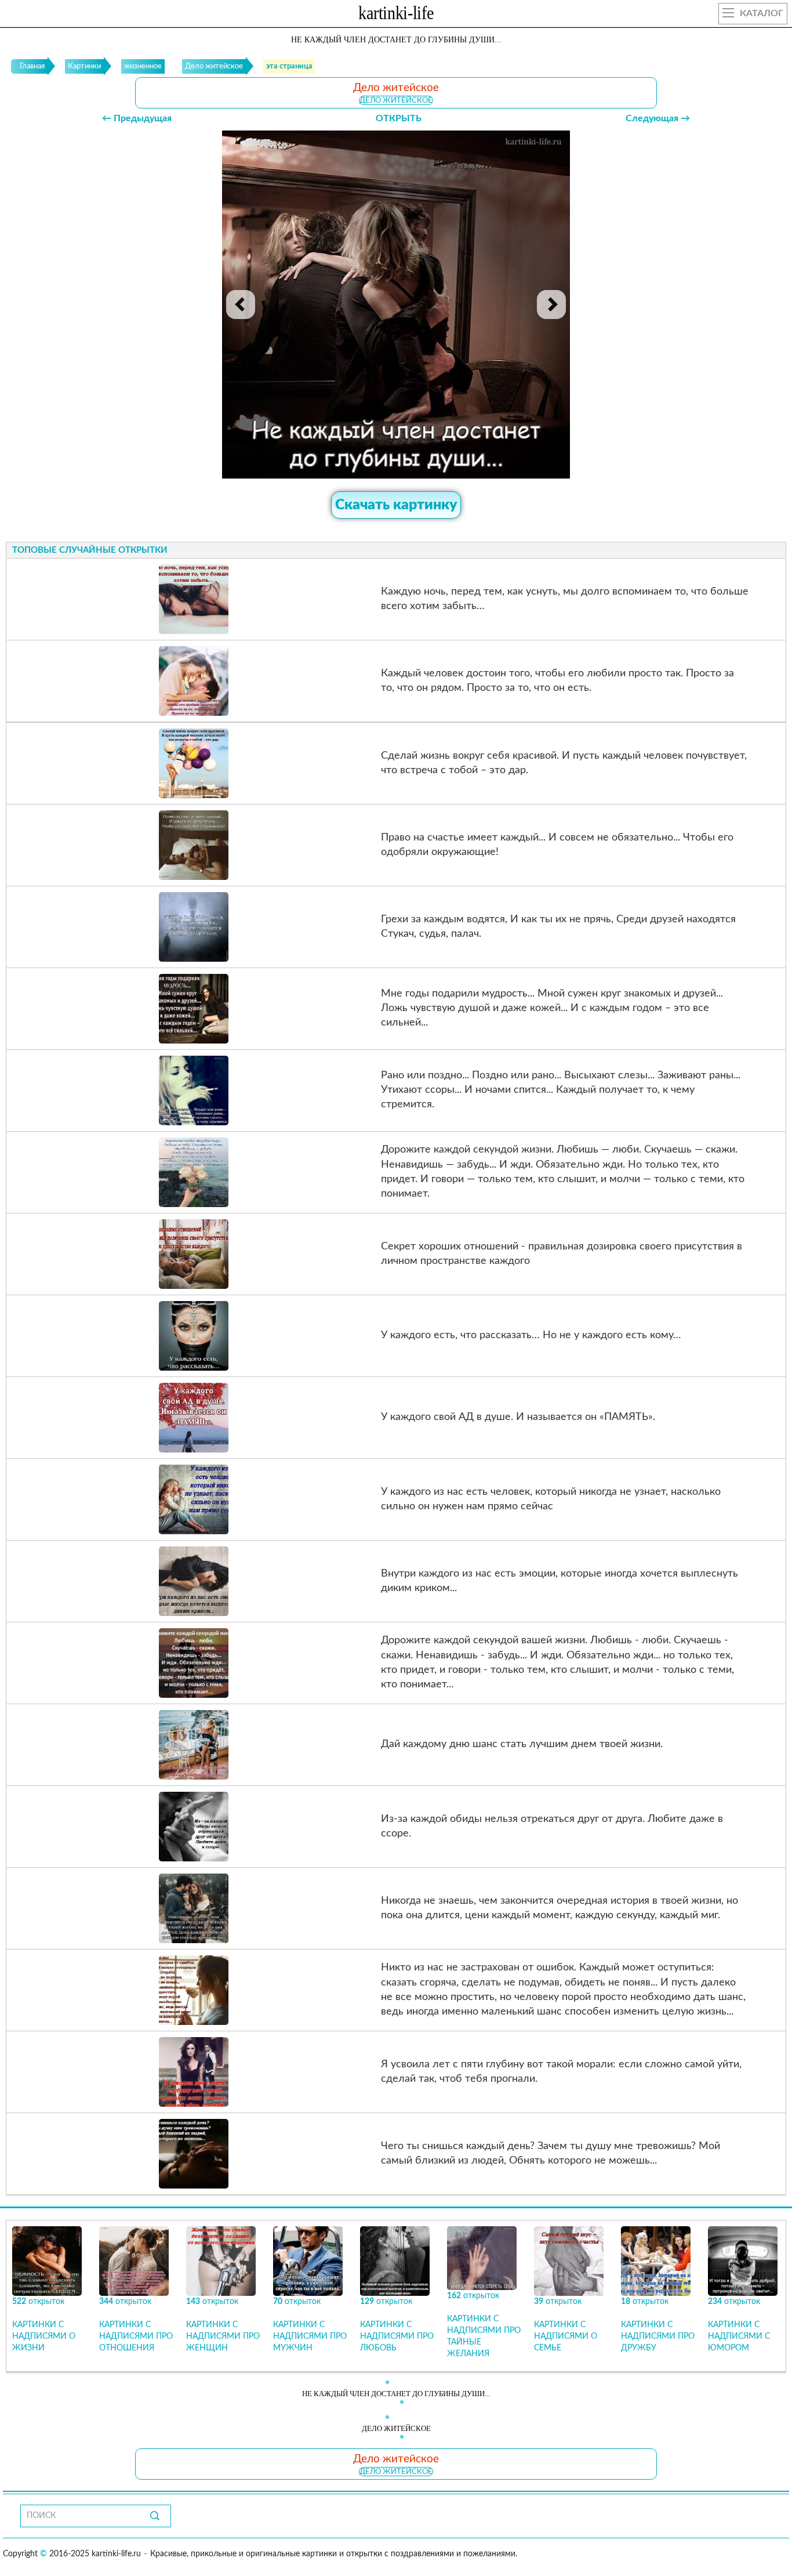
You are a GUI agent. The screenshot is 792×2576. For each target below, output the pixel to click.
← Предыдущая (137, 118)
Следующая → (658, 118)
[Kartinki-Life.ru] (396, 15)
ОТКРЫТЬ (399, 118)
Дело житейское (396, 100)
